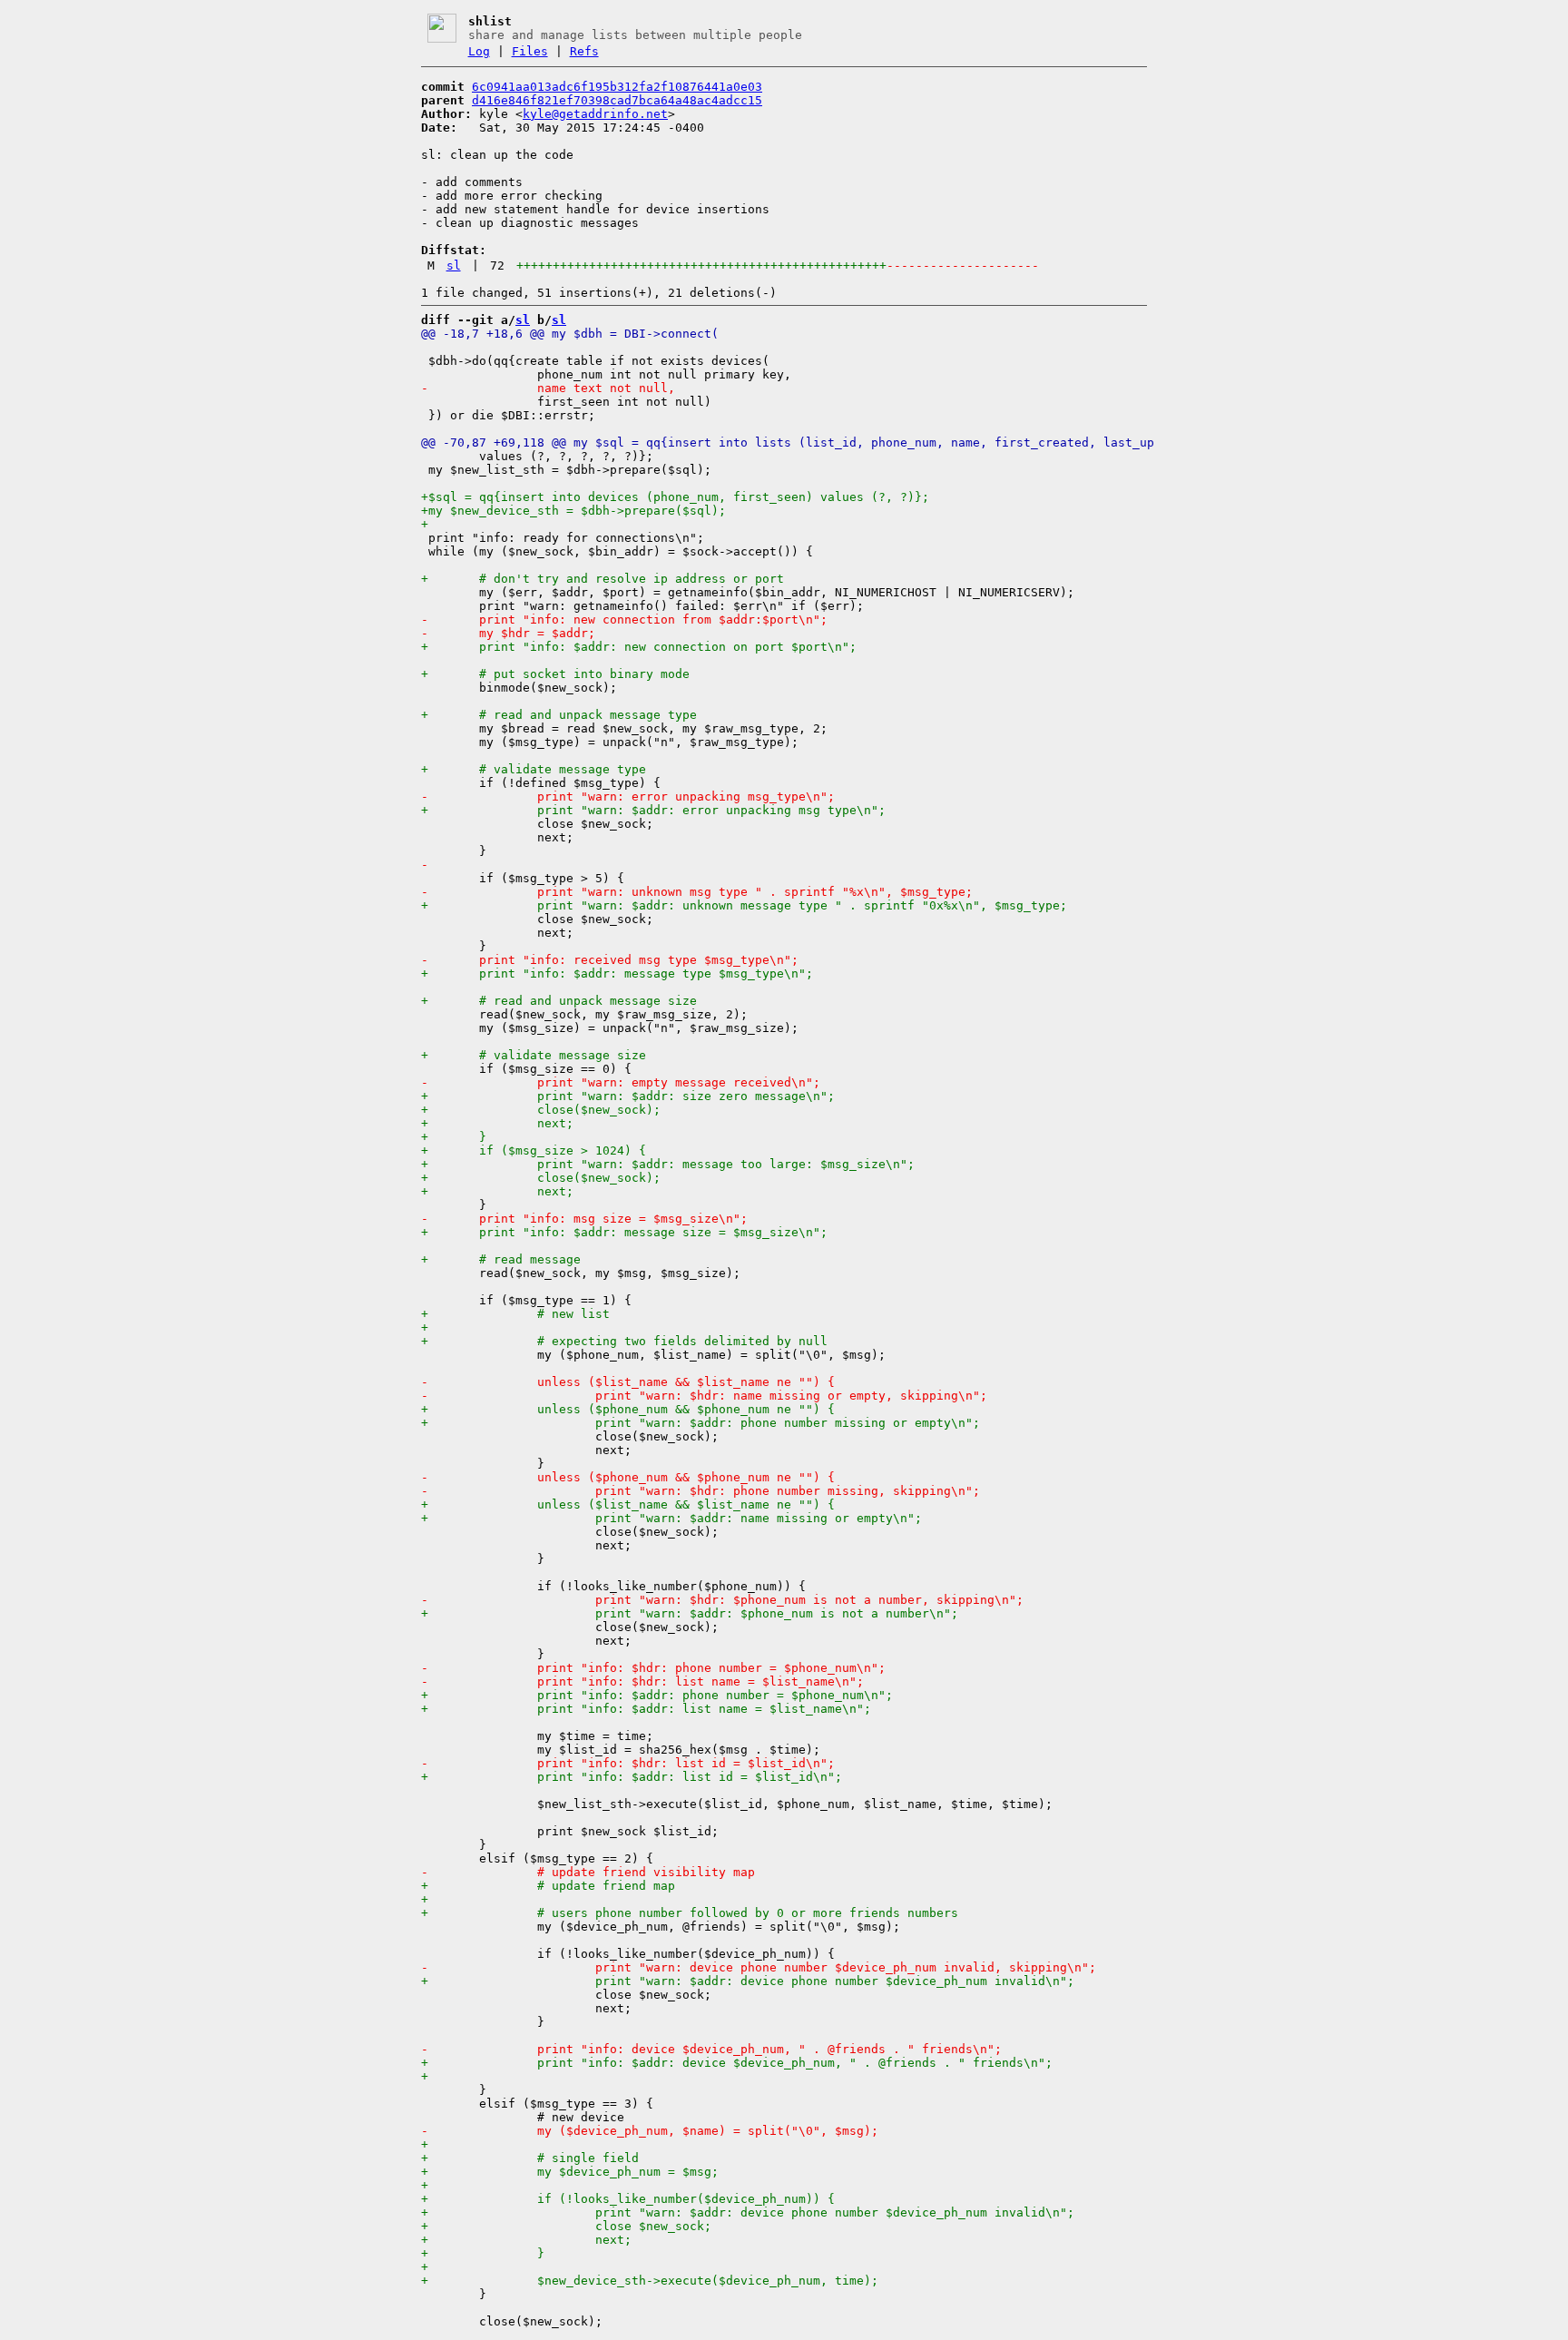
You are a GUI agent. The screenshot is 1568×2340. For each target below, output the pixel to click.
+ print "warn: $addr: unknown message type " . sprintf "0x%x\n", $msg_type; (744, 905)
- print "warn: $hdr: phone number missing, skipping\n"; (701, 1491)
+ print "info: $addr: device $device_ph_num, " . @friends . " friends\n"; (737, 2063)
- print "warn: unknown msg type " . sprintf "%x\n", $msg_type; (697, 892)
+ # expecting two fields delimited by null (624, 1341)
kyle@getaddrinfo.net (595, 114)
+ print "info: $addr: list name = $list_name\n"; (646, 1709)
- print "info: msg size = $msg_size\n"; (584, 1219)
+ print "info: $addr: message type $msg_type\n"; (617, 973)
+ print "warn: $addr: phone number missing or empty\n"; (701, 1423)
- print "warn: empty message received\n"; (621, 1082)
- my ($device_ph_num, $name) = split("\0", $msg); (650, 2131)
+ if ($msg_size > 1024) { (534, 1150)
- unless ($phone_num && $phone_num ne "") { (628, 1477)
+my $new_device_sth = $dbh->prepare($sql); (573, 511)
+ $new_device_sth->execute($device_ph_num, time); (650, 2281)
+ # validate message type (534, 769)
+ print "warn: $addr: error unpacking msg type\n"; (653, 810)
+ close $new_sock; (566, 2226)
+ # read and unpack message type (559, 715)
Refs (584, 51)
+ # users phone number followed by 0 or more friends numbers (690, 1913)
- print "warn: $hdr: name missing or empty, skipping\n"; (704, 1396)
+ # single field (530, 2158)
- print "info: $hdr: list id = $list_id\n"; (628, 1763)
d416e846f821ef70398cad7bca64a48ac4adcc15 (617, 100)
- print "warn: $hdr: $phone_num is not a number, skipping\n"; (722, 1600)
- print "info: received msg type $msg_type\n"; (610, 960)
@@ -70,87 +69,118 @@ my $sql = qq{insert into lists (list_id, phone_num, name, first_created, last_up (788, 442)
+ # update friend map (548, 1886)
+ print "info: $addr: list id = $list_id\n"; (632, 1777)
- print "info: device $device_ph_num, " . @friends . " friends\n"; (711, 2049)
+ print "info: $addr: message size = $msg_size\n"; (624, 1232)
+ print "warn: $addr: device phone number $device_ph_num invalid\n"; (748, 1981)
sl (454, 265)
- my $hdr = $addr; (508, 633)
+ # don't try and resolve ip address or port (603, 579)
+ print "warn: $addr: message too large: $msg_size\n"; (668, 1164)
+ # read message (501, 1259)
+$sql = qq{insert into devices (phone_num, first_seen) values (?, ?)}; (675, 497)
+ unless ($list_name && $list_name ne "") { (628, 1504)
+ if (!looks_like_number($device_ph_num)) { (628, 2199)
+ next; (497, 1123)
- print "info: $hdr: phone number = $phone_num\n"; (653, 1668)
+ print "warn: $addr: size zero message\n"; (628, 1096)
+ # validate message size (534, 1055)
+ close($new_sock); (541, 1110)
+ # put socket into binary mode (555, 674)
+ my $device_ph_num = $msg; (570, 2172)
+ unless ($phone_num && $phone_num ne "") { (628, 1409)
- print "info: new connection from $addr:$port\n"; (624, 619)
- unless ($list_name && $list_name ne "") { (628, 1382)
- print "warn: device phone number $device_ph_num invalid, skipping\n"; (759, 1967)
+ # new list (515, 1314)
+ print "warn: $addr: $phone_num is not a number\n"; (690, 1613)
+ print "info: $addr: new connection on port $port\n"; (639, 647)
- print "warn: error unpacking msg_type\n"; (628, 796)
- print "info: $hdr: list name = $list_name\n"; (642, 1681)
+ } (454, 1137)
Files (530, 51)
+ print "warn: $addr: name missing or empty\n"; (671, 1518)
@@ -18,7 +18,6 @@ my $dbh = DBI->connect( (570, 334)
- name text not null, (548, 388)
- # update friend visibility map (588, 1872)
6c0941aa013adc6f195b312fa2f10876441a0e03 (617, 87)
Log (479, 51)
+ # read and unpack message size (559, 1001)
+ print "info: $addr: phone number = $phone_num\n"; (657, 1695)
